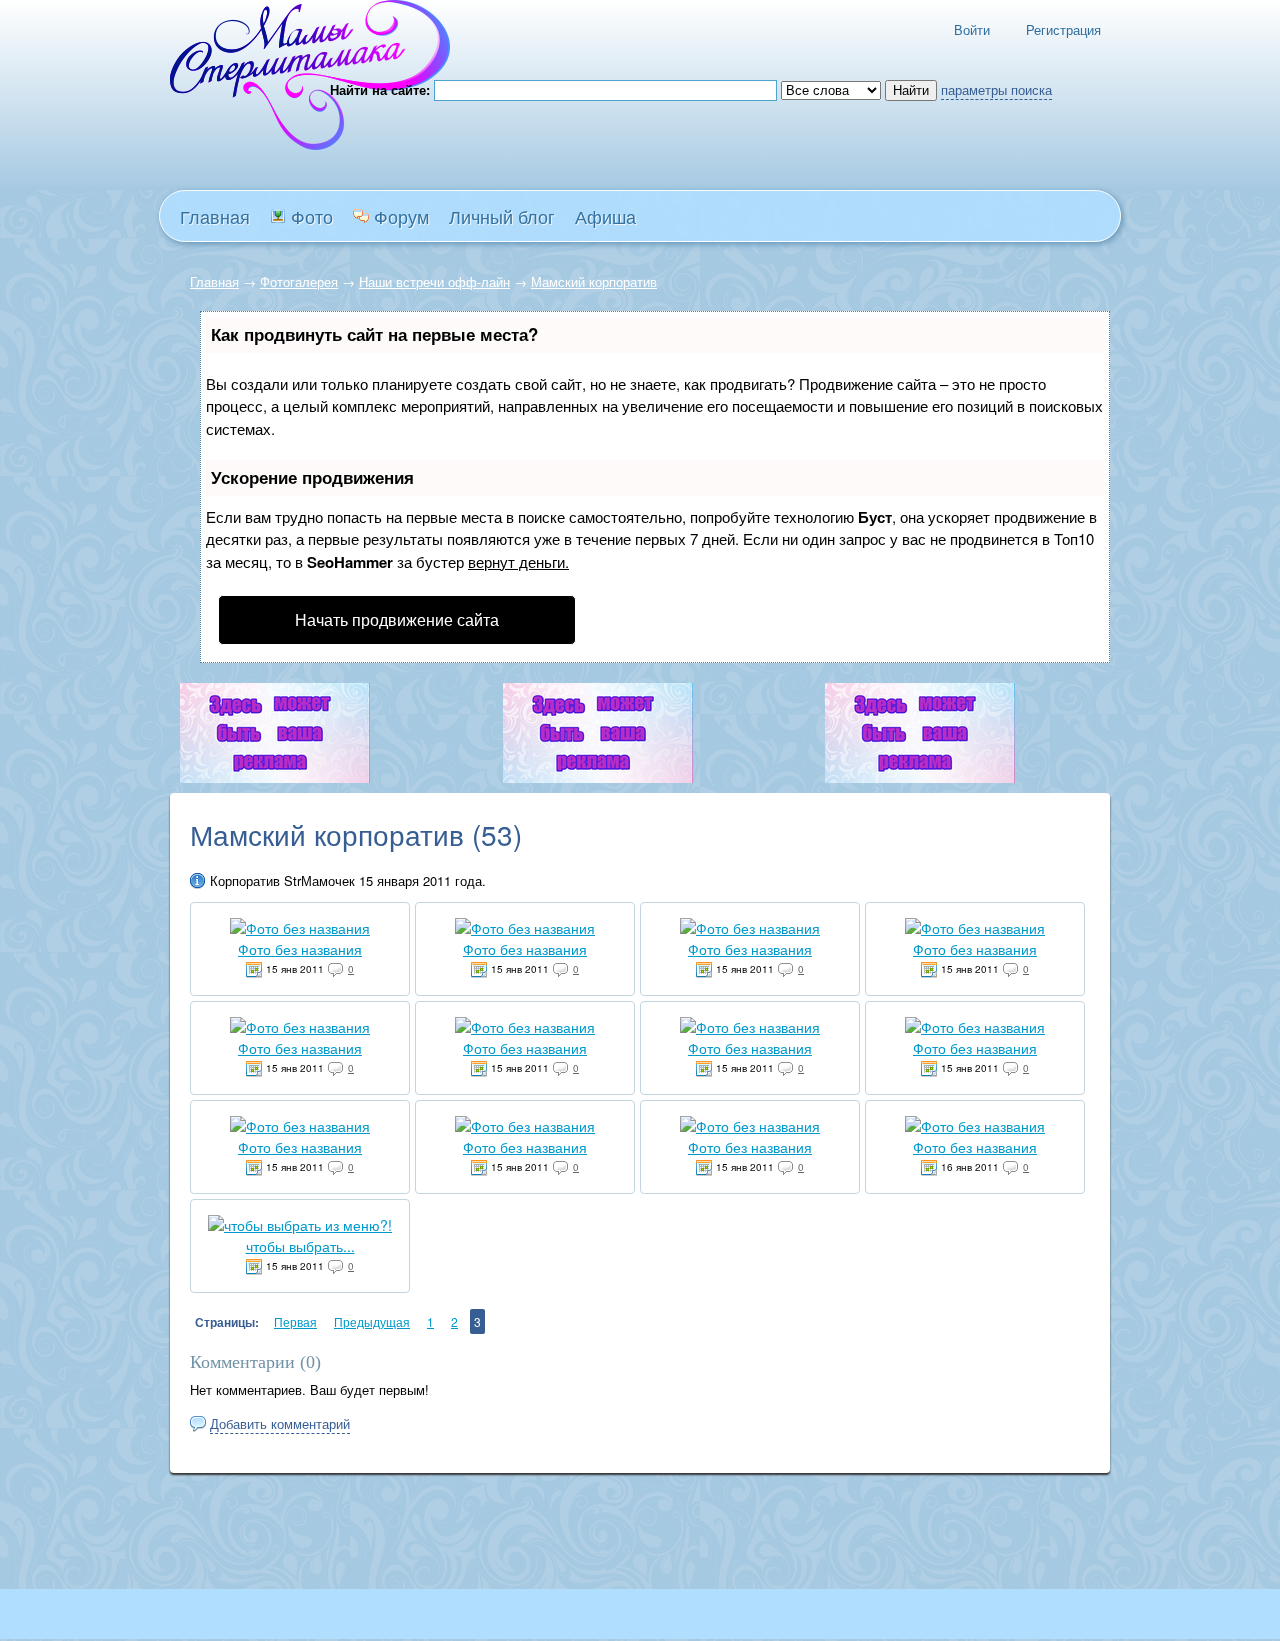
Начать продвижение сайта (397, 619)
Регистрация (1063, 29)
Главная (214, 281)
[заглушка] (275, 777)
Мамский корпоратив (594, 281)
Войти (972, 29)
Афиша (605, 216)
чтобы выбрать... (300, 1246)
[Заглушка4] (598, 777)
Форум (399, 216)
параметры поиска (996, 89)
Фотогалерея (299, 281)
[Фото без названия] (300, 928)
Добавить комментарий (280, 1423)
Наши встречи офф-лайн (434, 281)
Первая (295, 1321)
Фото (309, 216)
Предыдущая (372, 1321)
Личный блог (502, 216)
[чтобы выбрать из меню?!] (300, 1225)
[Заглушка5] (920, 777)
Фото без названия (300, 949)
